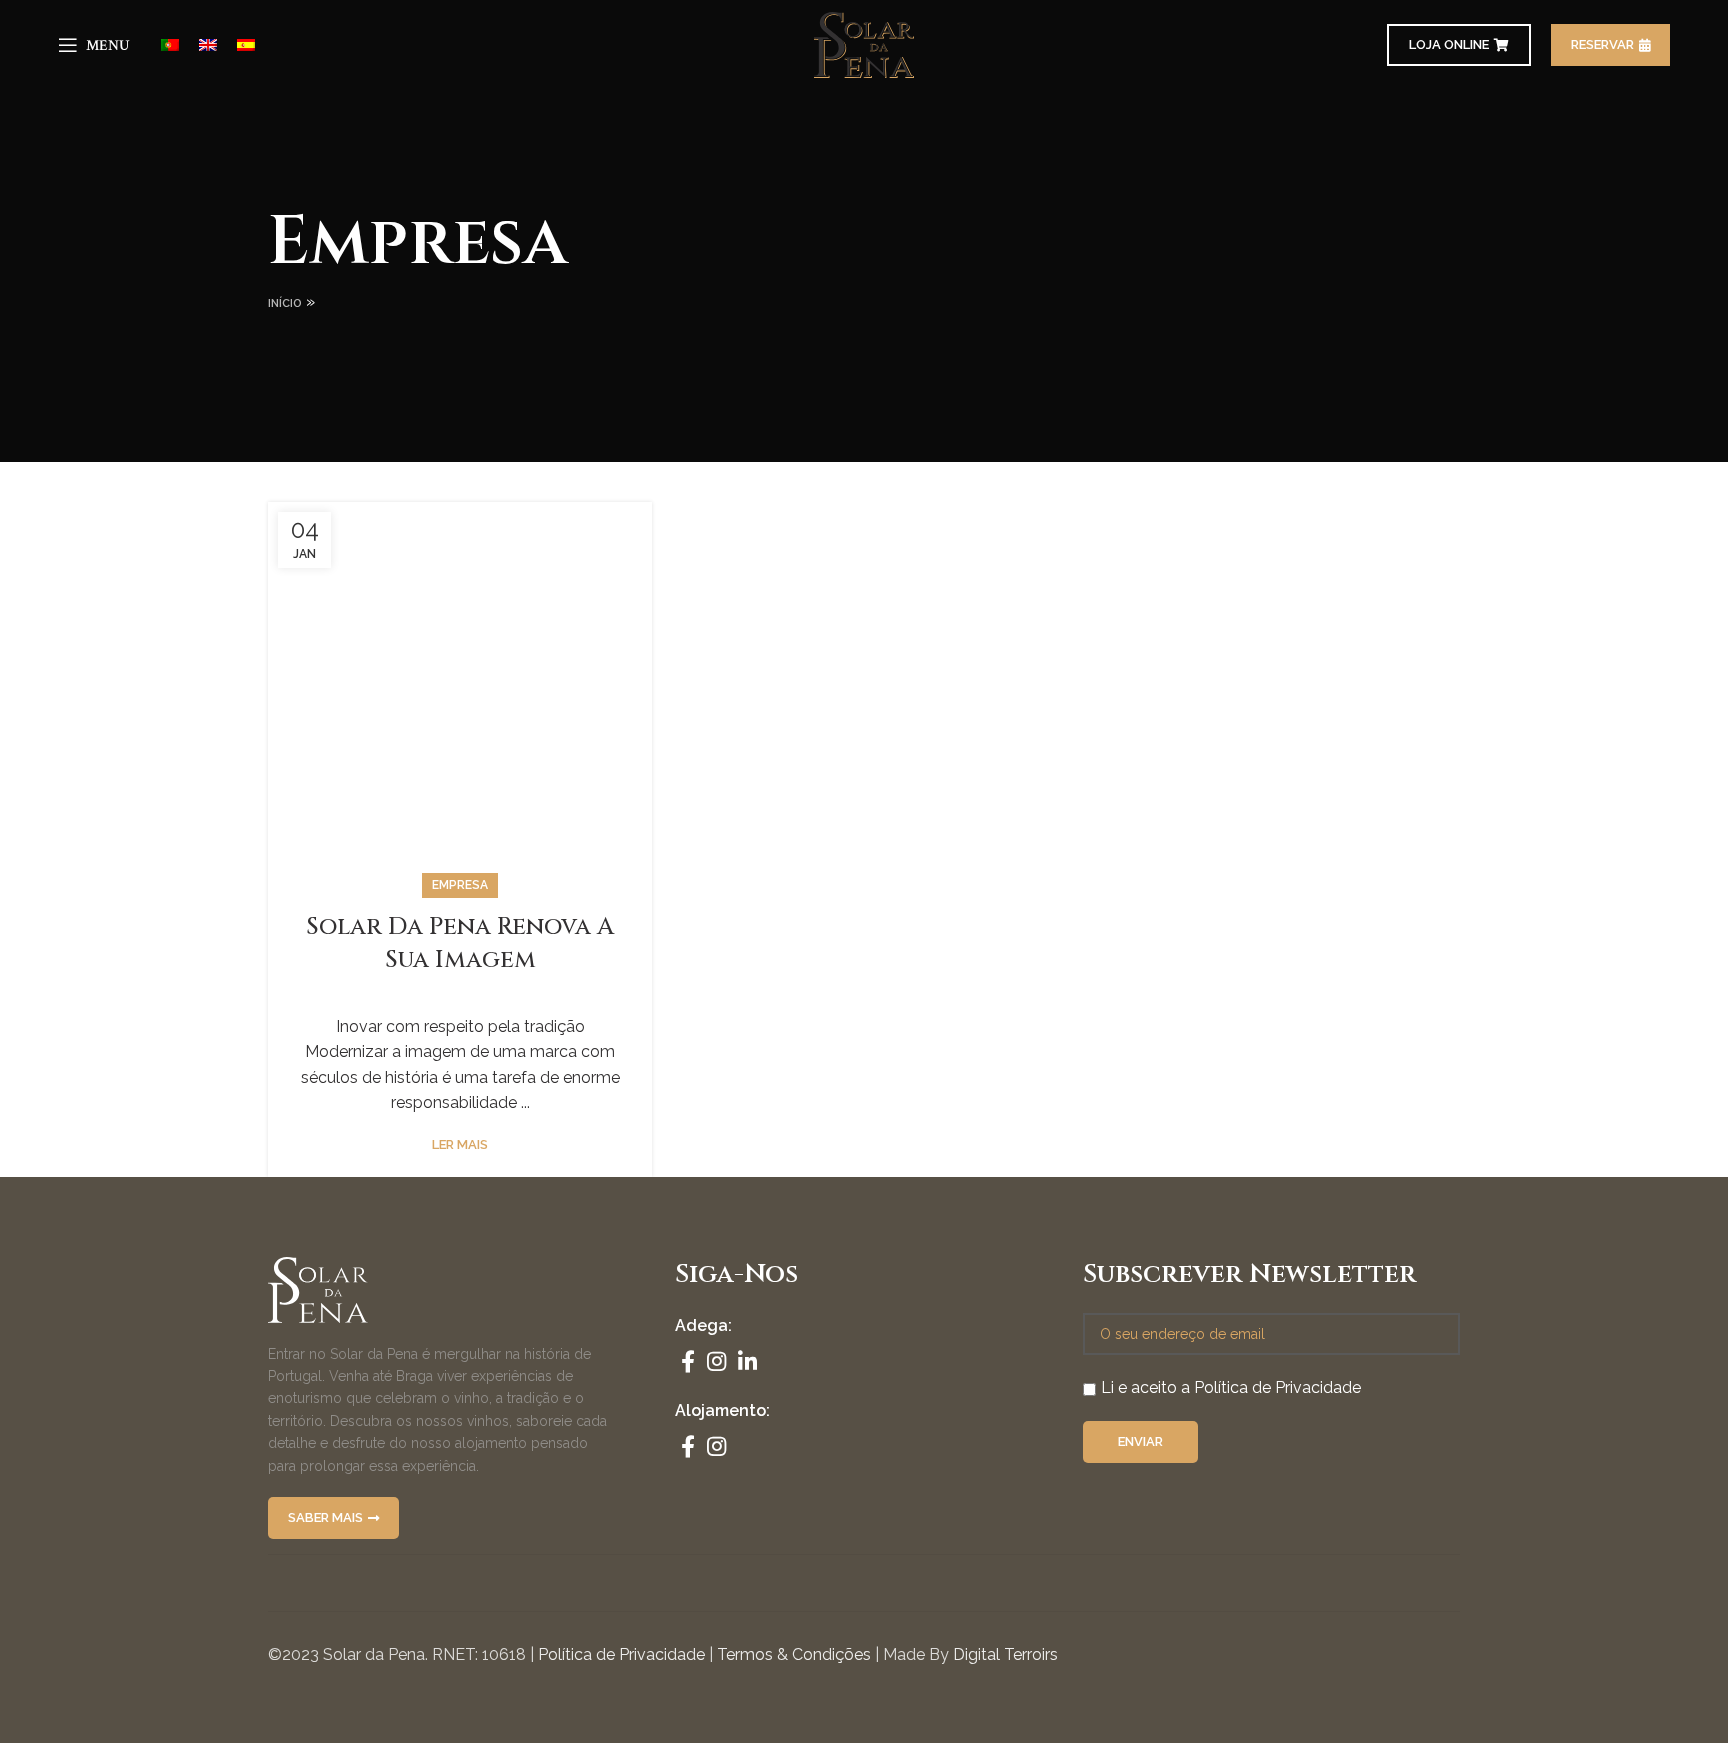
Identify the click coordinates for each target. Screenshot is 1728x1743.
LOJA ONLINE (1449, 44)
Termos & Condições (794, 1654)
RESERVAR (1602, 44)
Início (285, 303)
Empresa (460, 885)
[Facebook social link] (688, 1361)
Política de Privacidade (621, 1654)
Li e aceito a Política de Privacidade (1231, 1387)
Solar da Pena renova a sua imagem (460, 944)
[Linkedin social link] (747, 1361)
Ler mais (460, 1144)
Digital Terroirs (1005, 1654)
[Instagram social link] (716, 1361)
